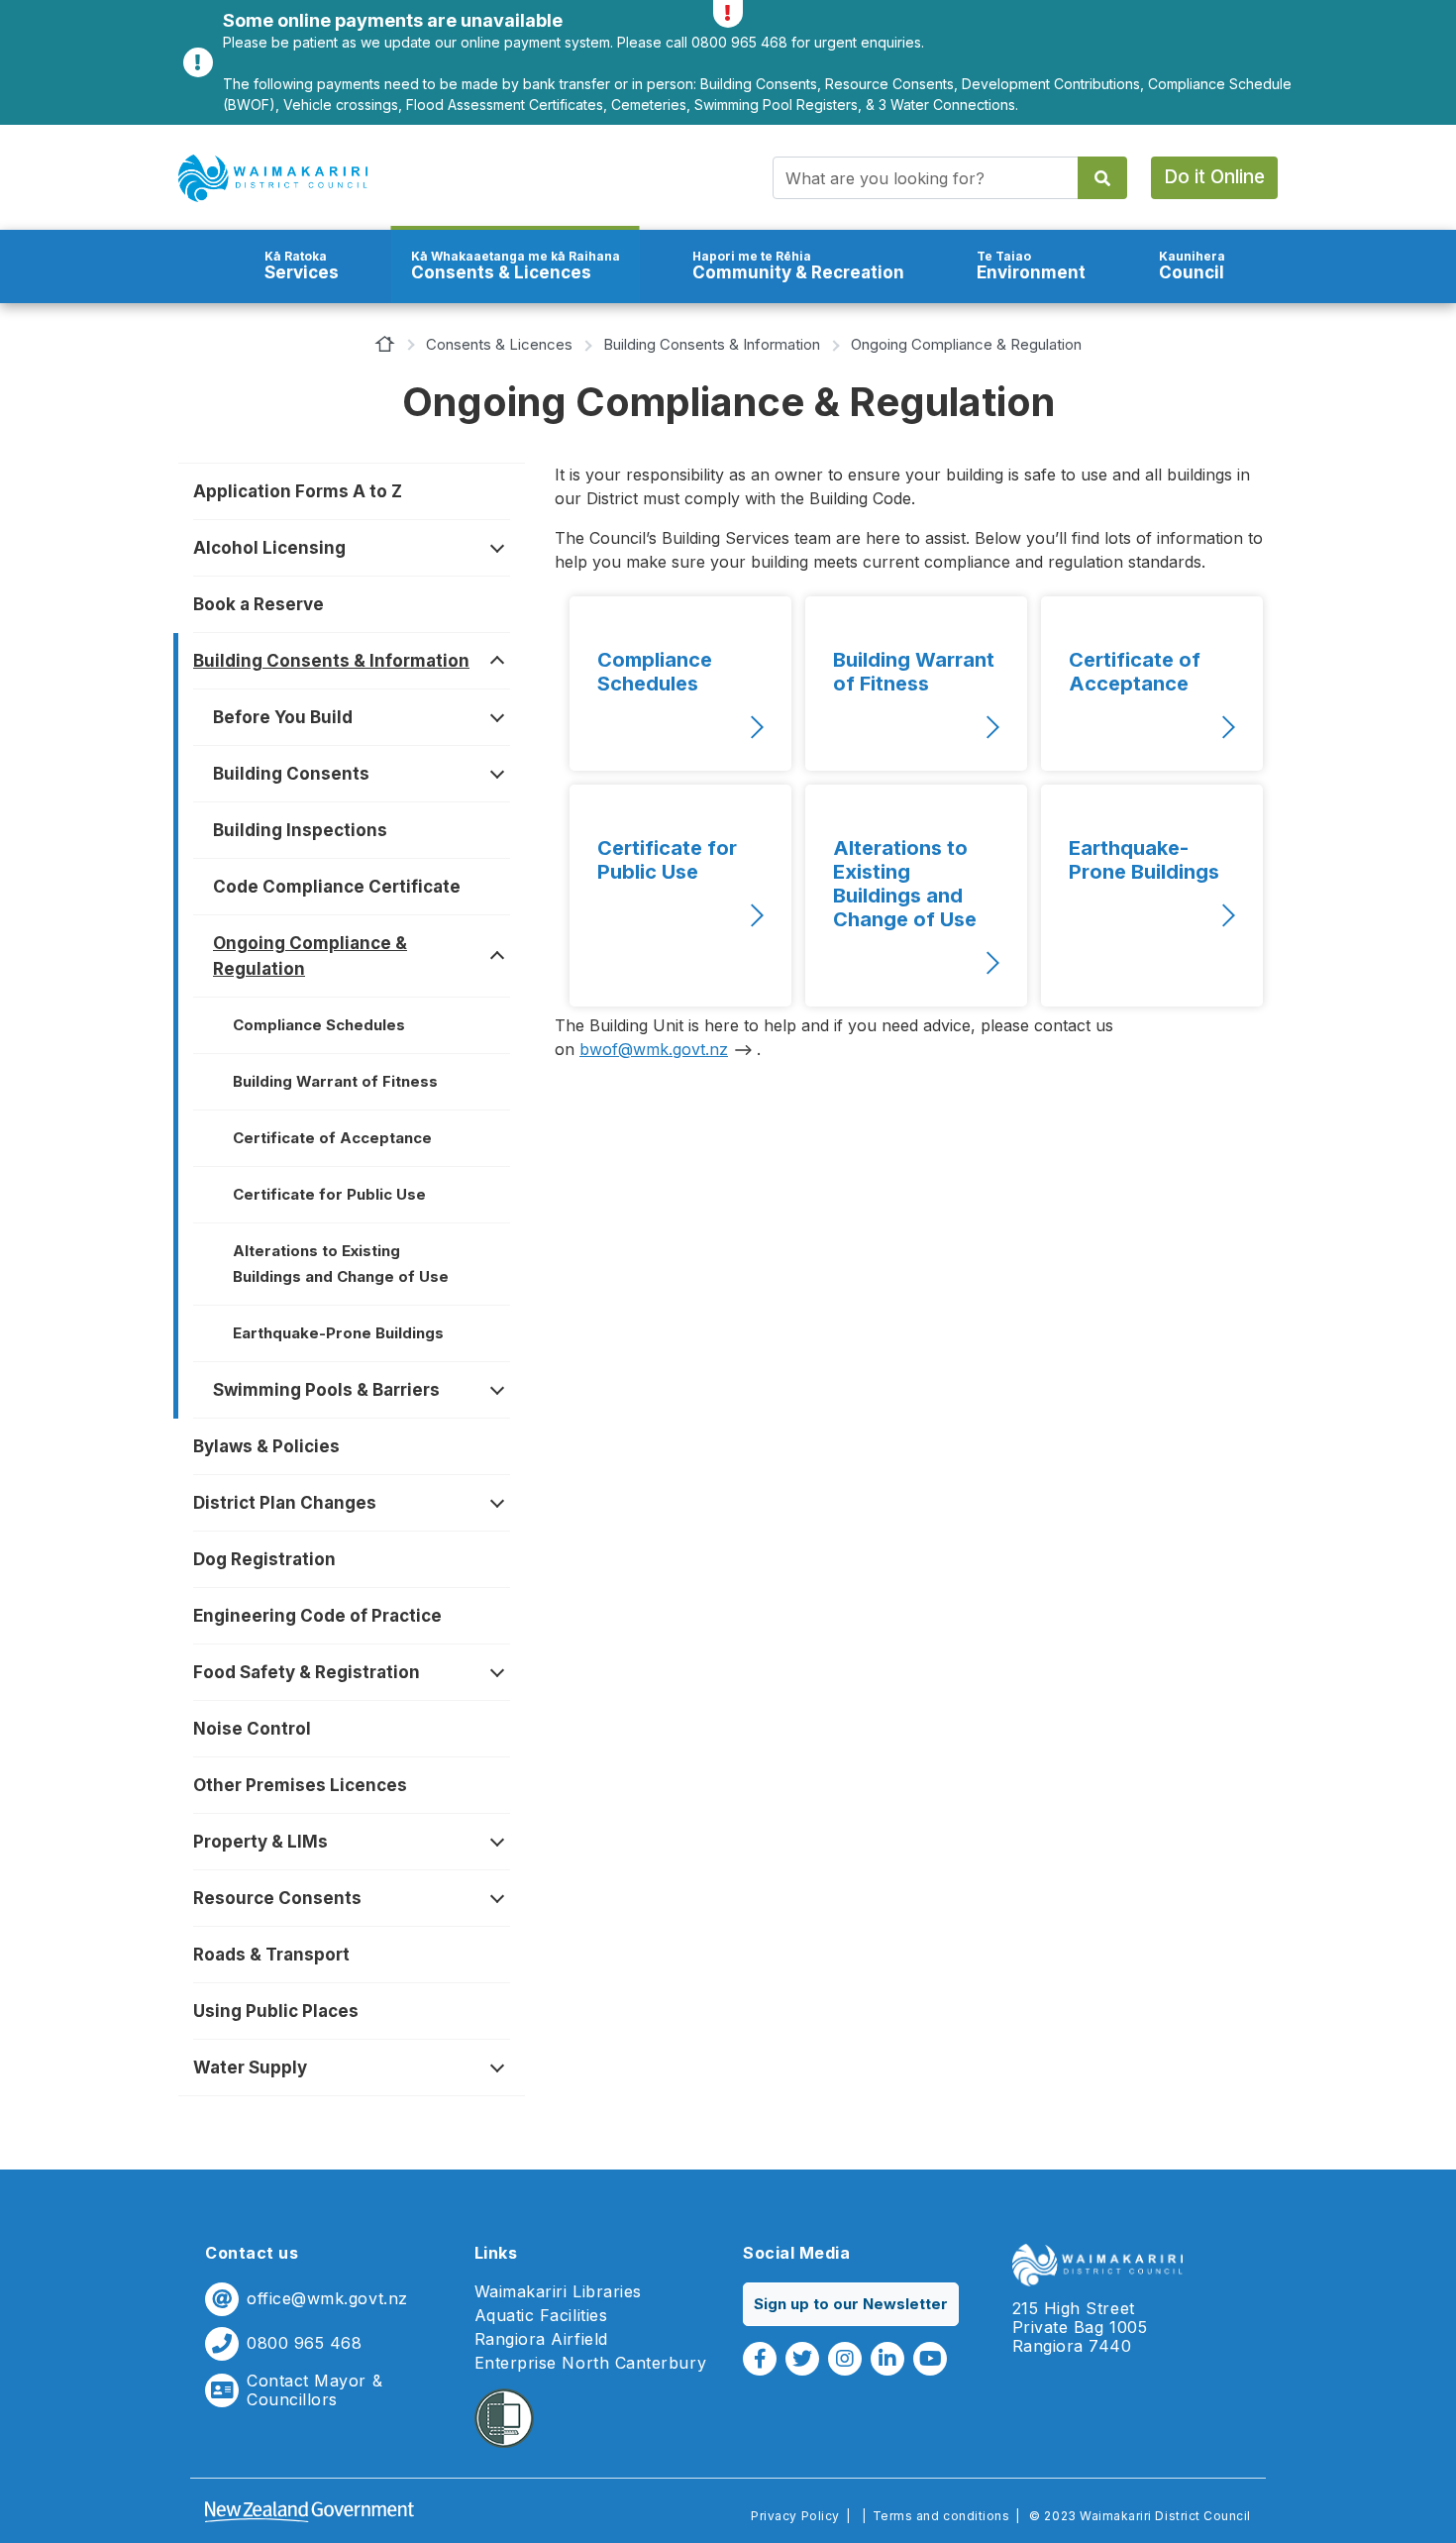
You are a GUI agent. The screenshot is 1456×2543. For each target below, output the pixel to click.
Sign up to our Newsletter (851, 2304)
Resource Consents (277, 1898)
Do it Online (1214, 177)
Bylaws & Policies (266, 1446)
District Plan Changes (285, 1503)
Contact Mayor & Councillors (314, 2390)
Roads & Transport (271, 1955)
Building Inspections (300, 830)
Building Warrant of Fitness (335, 1081)
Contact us (252, 2253)
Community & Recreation (798, 266)
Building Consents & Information (712, 344)
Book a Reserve (259, 604)
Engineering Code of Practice (317, 1616)
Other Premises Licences (300, 1785)
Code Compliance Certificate (337, 887)
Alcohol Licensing (269, 548)
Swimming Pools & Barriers (326, 1390)
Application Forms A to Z (298, 491)
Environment (1031, 266)
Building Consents (291, 774)
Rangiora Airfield (541, 2339)
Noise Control (252, 1729)
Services (302, 266)
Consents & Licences (516, 266)
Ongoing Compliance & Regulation (310, 956)
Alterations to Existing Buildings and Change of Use (341, 1264)
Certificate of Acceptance (332, 1138)
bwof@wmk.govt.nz (654, 1049)
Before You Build (283, 717)
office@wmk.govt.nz (327, 2299)
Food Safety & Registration (307, 1672)
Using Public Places (276, 2011)
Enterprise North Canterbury (591, 2363)
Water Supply (250, 2067)
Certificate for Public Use (329, 1194)
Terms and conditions (941, 2516)
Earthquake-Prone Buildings (338, 1333)
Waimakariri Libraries (558, 2292)
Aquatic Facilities (541, 2316)
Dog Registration (264, 1559)
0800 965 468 (304, 2343)
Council (1192, 266)
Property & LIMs (260, 1842)
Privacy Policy (795, 2516)
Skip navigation (728, 124)
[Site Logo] (273, 178)
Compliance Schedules (319, 1025)
